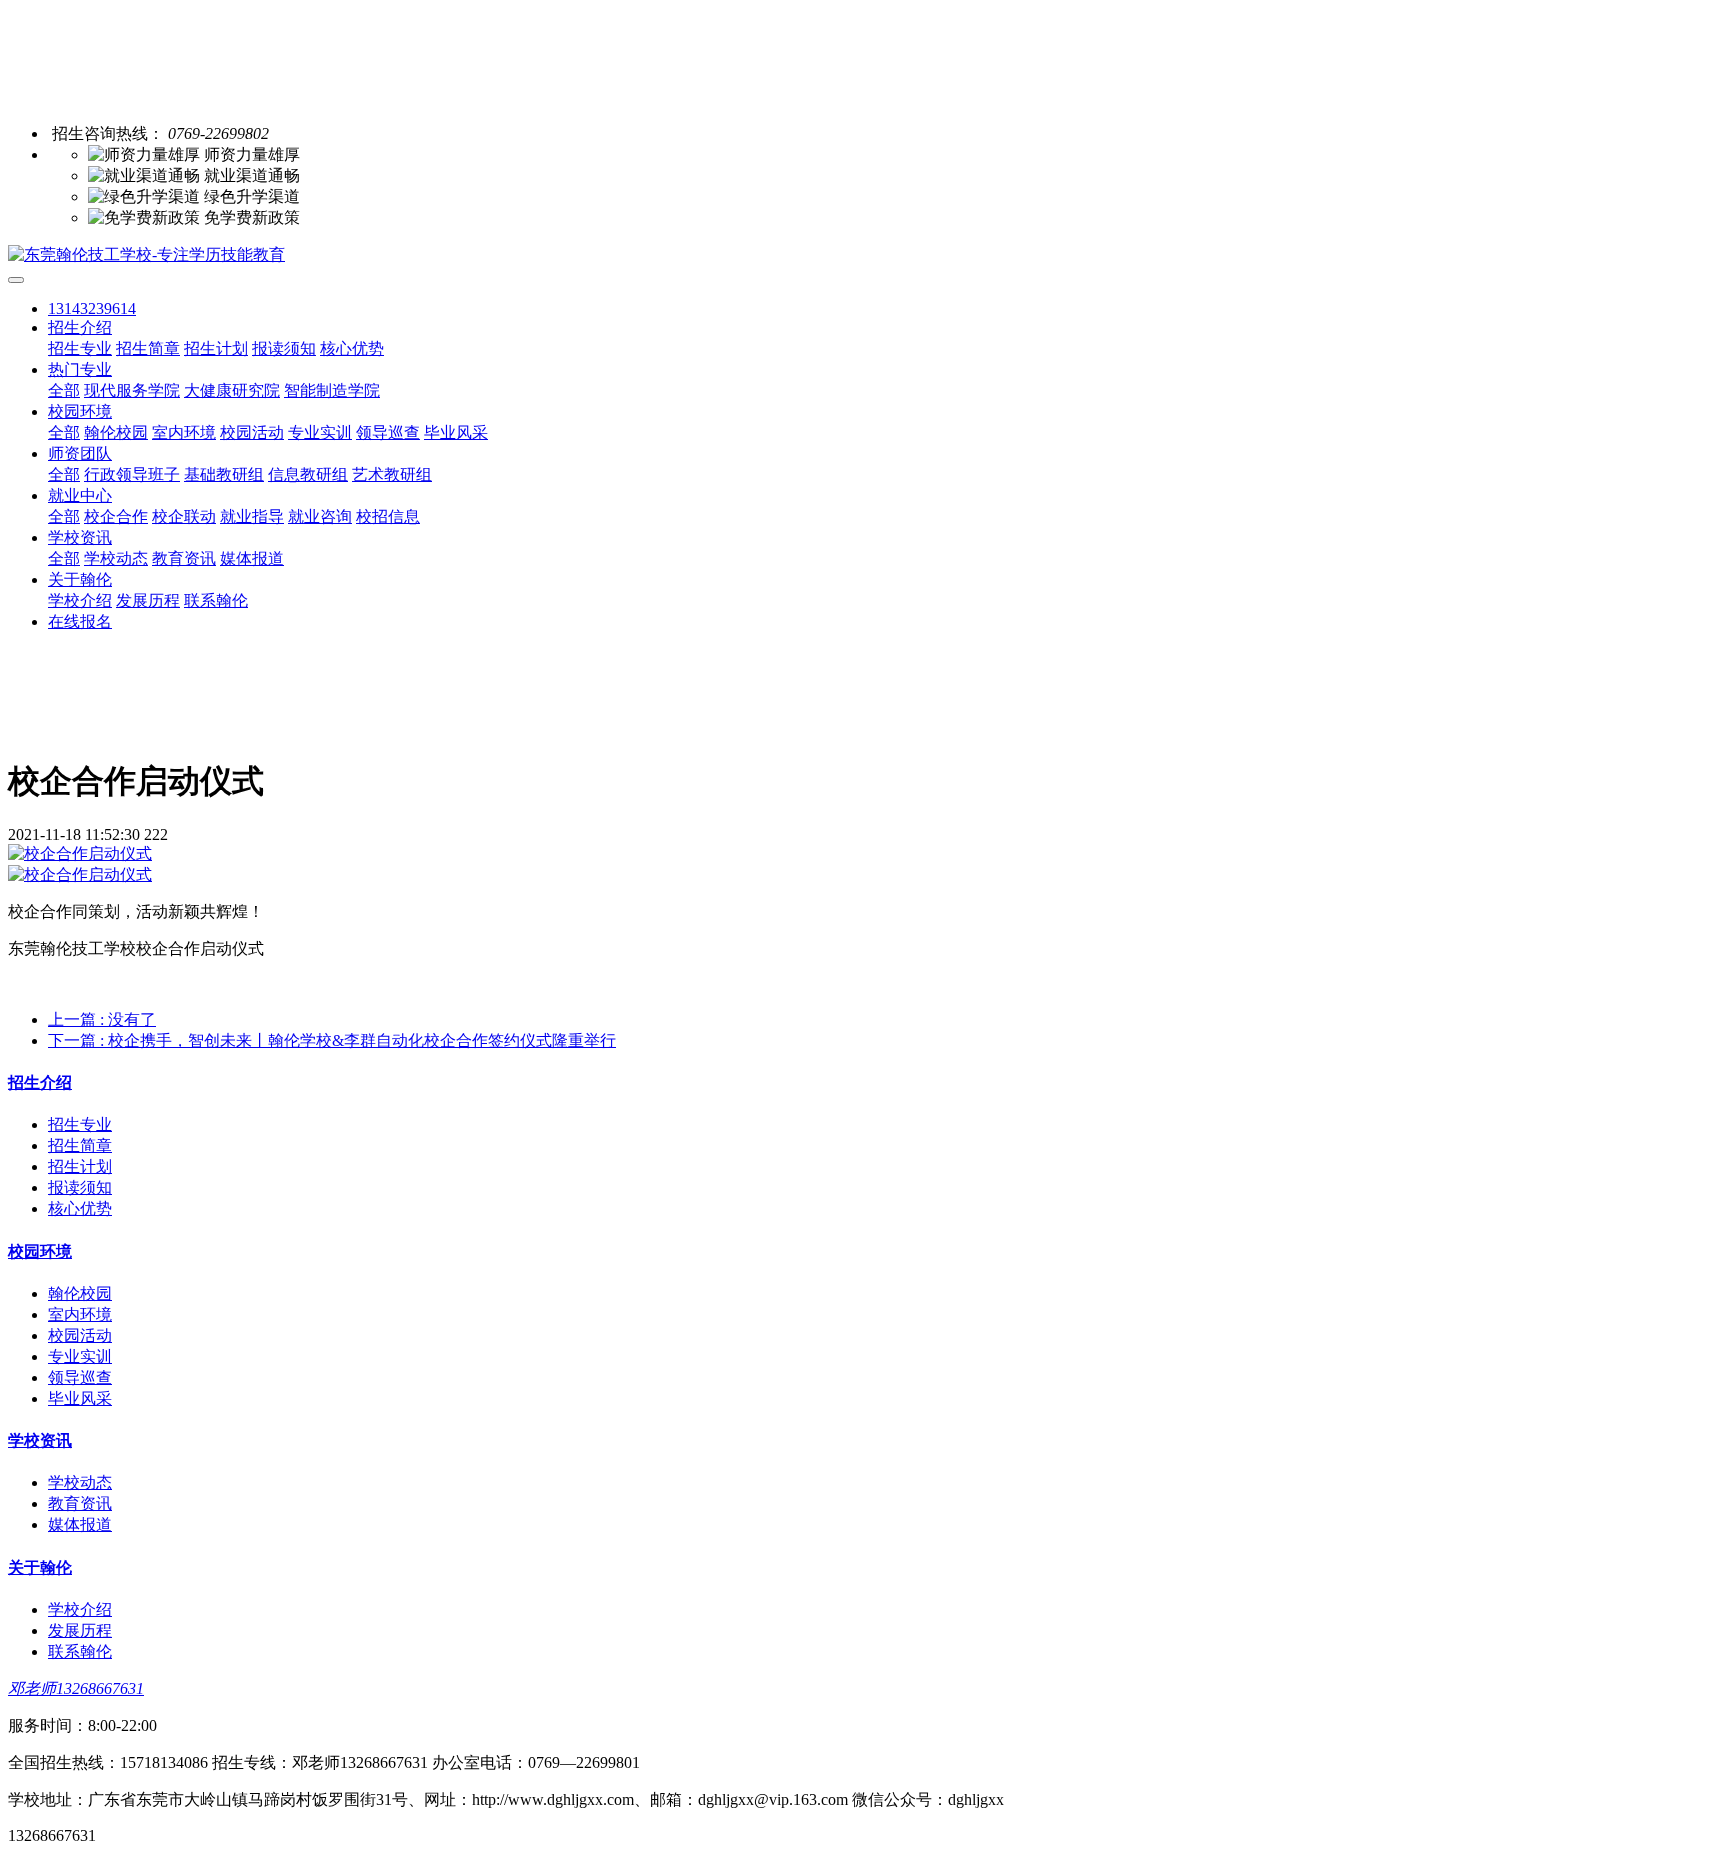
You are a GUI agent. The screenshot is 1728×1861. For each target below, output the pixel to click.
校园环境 (80, 411)
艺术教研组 (392, 474)
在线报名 (80, 621)
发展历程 (148, 600)
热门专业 (80, 369)
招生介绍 (80, 327)
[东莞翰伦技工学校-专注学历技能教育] (864, 255)
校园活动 (252, 432)
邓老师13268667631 (76, 1688)
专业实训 (320, 432)
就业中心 (80, 495)
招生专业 (80, 348)
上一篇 (102, 1019)
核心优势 (352, 348)
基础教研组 (224, 474)
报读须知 (284, 348)
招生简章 (148, 348)
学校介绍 (80, 600)
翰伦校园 (116, 432)
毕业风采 (456, 432)
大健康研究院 (232, 390)
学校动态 (116, 558)
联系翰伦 (216, 600)
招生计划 (216, 348)
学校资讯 (80, 537)
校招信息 (388, 516)
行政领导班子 (132, 474)
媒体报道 (252, 558)
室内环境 (184, 432)
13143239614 (92, 308)
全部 (64, 390)
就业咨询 (320, 516)
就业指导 (252, 516)
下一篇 (332, 1040)
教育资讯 (184, 558)
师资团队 (80, 453)
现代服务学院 (132, 390)
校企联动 (184, 516)
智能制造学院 (332, 390)
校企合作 (116, 516)
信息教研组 (308, 474)
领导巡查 (388, 432)
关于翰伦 (80, 579)
